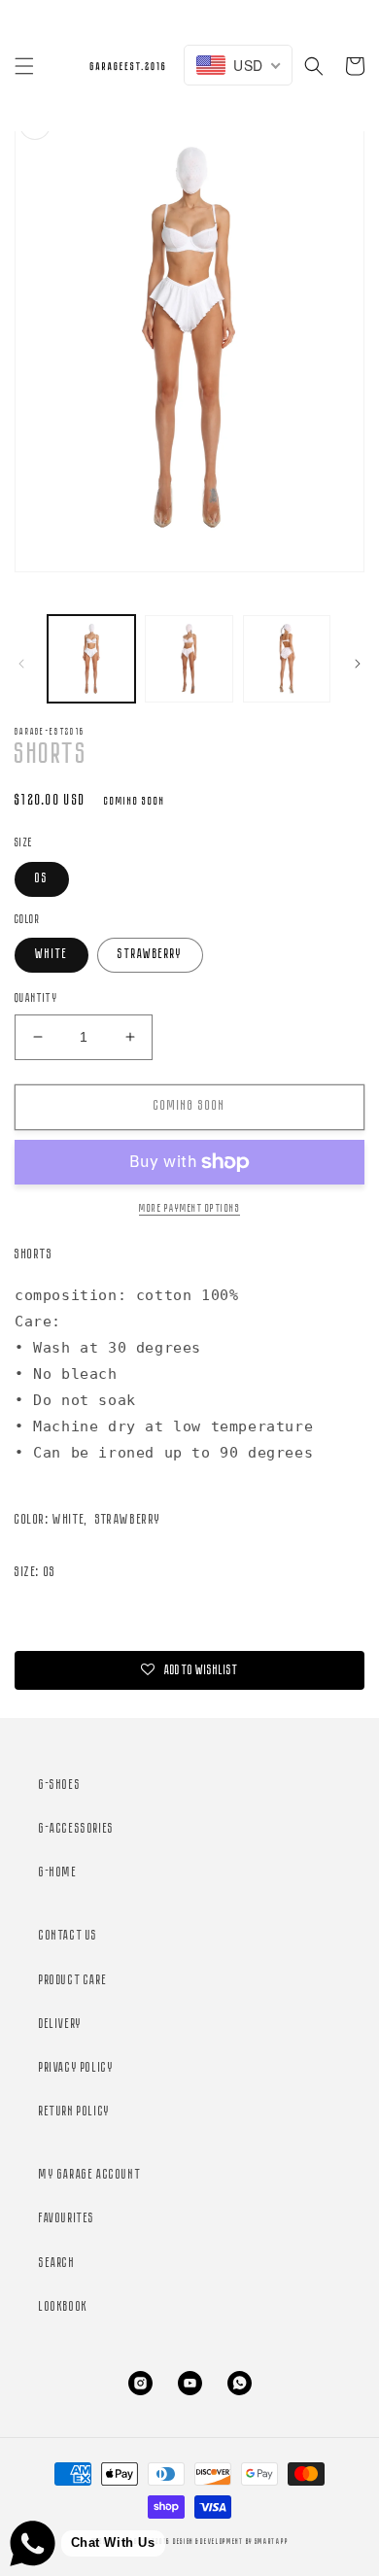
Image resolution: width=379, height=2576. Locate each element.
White (52, 955)
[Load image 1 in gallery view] (91, 659)
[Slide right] (358, 664)
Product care (73, 1981)
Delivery (61, 2025)
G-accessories (77, 1829)
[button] (24, 66)
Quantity (36, 998)
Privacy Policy (76, 2068)
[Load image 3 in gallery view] (189, 659)
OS (42, 879)
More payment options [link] (189, 1209)
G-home (58, 1873)
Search (57, 2264)
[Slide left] (21, 664)
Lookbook (64, 2307)
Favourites (67, 2219)
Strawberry (150, 955)
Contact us (69, 1936)
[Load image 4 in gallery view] (287, 659)
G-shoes (60, 1786)
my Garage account (90, 2175)
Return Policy (75, 2112)
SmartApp (272, 2542)
